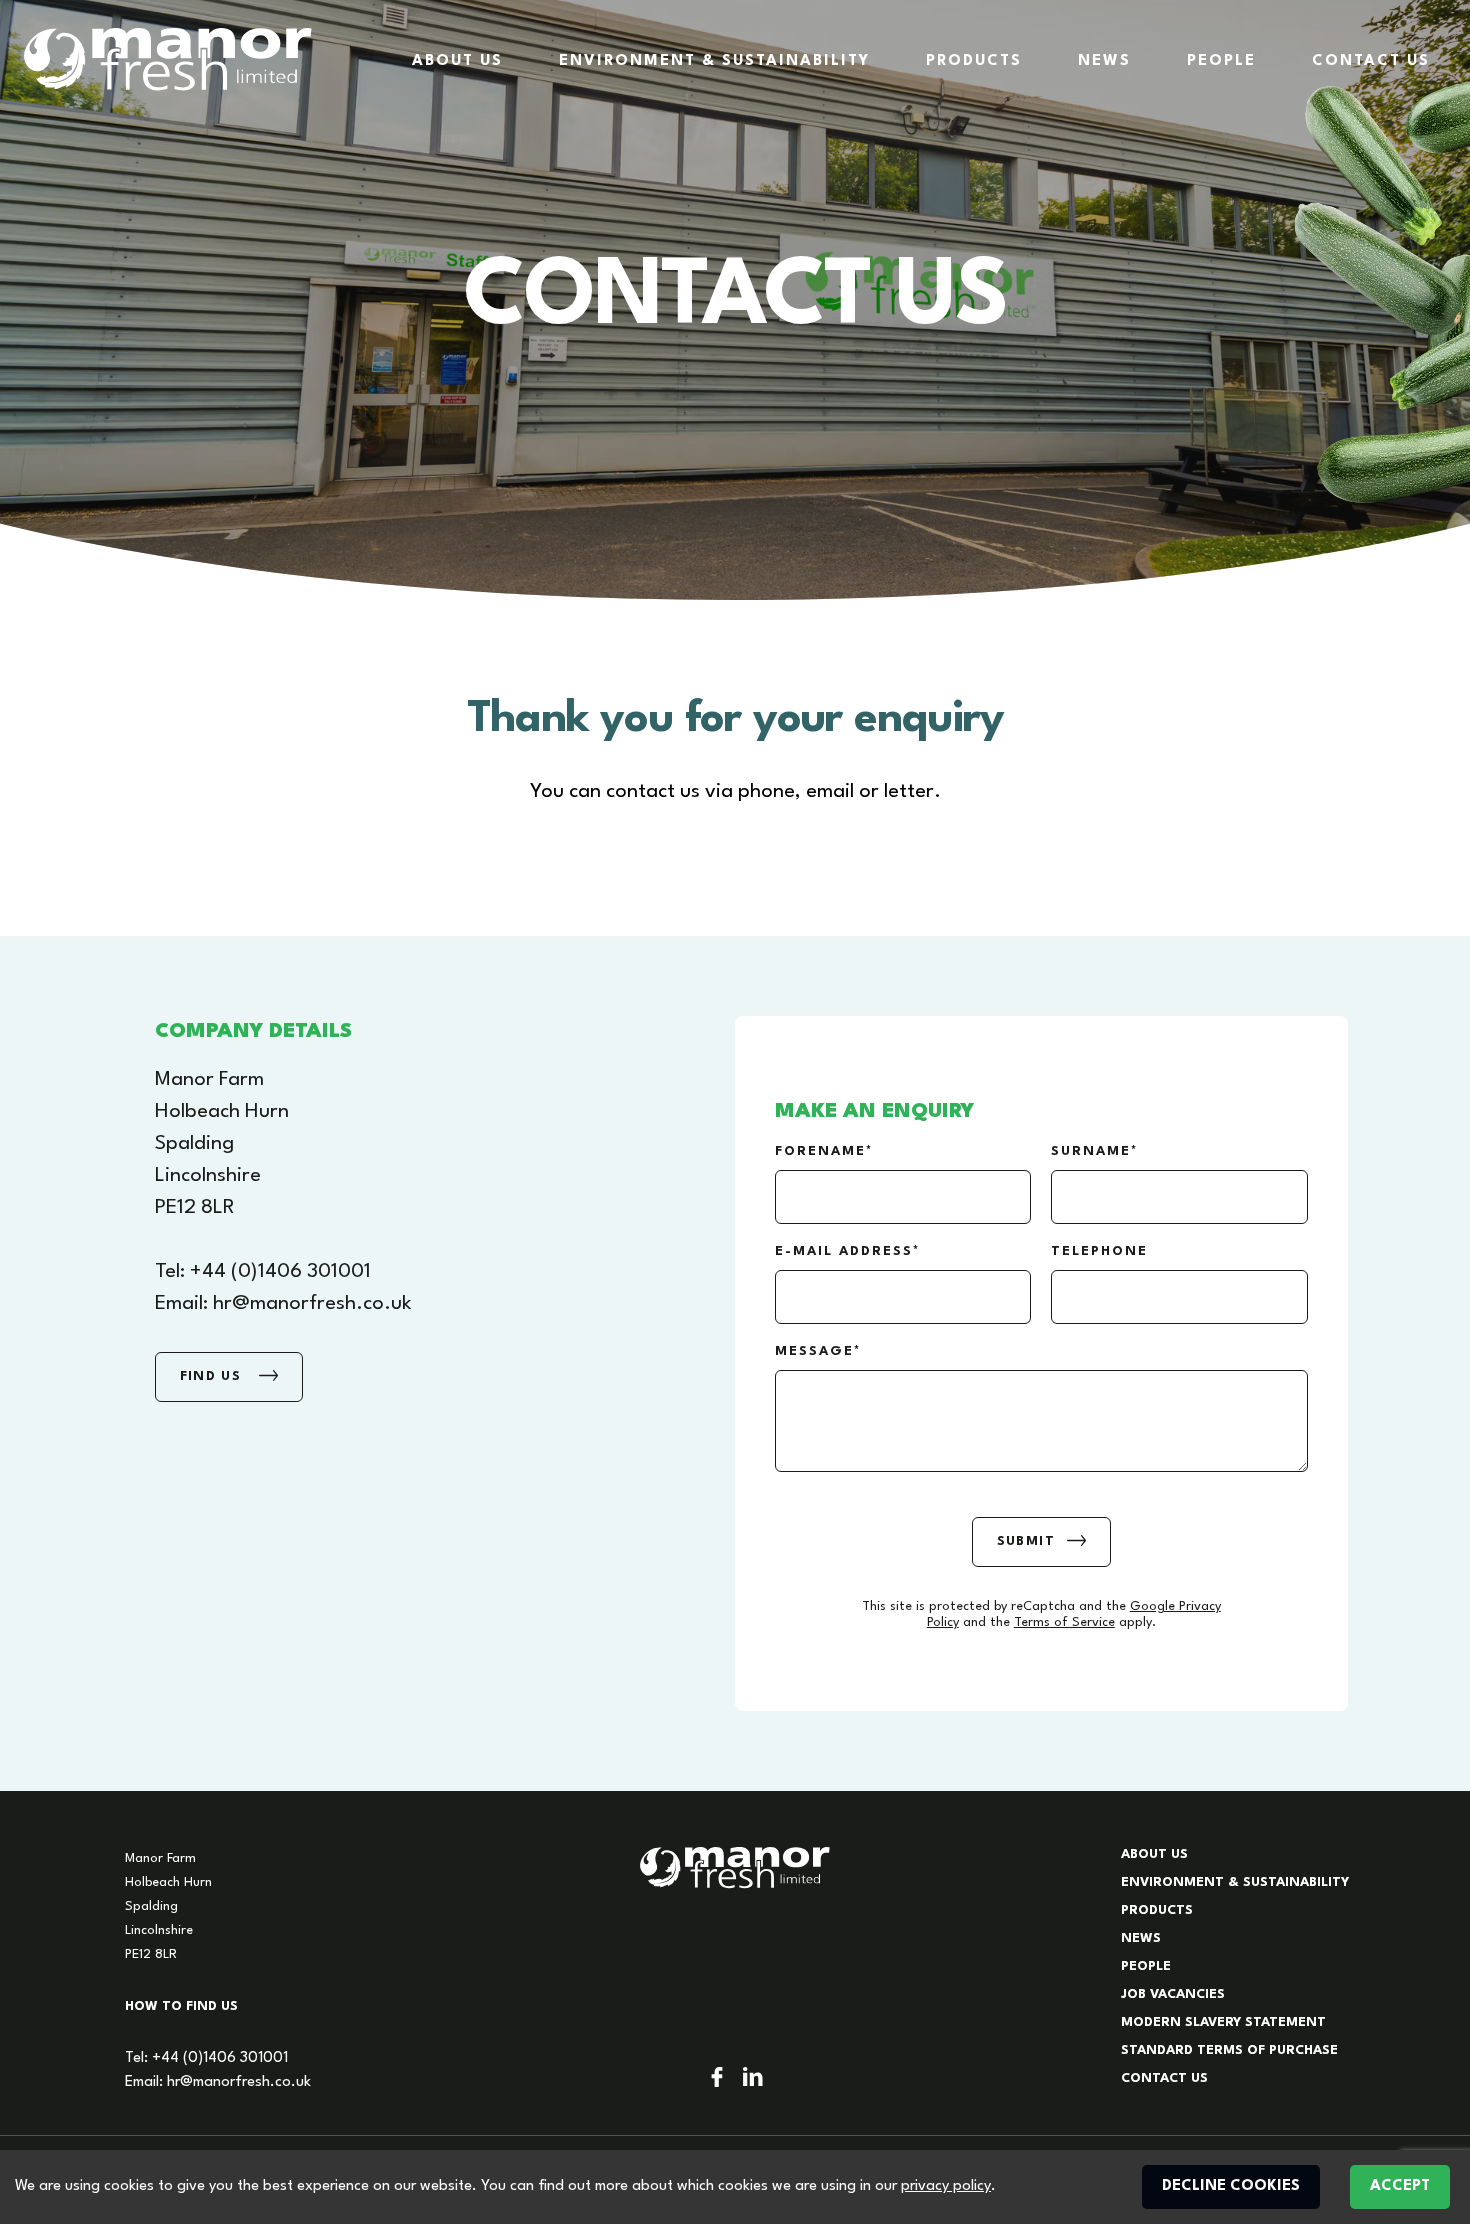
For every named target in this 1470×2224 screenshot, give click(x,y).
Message (814, 1351)
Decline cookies (1231, 2186)
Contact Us (1371, 61)
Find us (213, 1376)
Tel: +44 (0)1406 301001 (206, 2058)
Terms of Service (1064, 1622)
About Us (457, 61)
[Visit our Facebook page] (717, 2077)
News (1104, 61)
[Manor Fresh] (735, 1868)
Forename (820, 1151)
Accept (1400, 2186)
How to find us (181, 2006)
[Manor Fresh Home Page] (168, 59)
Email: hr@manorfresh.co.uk (218, 2082)
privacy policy (946, 2186)
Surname (1091, 1151)
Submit (1026, 1541)
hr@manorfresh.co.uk (312, 1304)
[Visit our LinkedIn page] (753, 2077)
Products (974, 61)
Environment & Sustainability (714, 61)
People (1221, 61)
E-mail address (844, 1251)
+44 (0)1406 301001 (280, 1272)
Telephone (1099, 1251)
